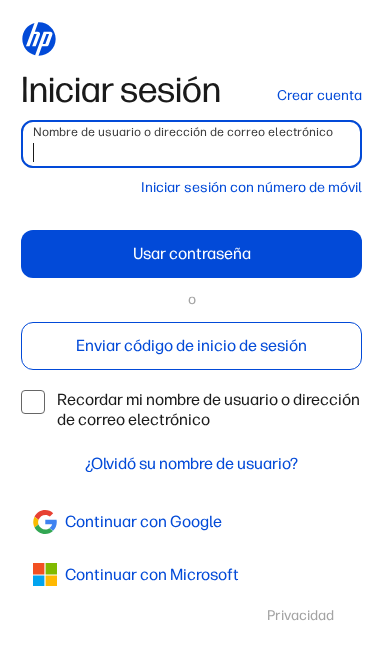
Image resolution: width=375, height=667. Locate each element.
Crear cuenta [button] (319, 95)
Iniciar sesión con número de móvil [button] (251, 187)
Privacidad (300, 615)
